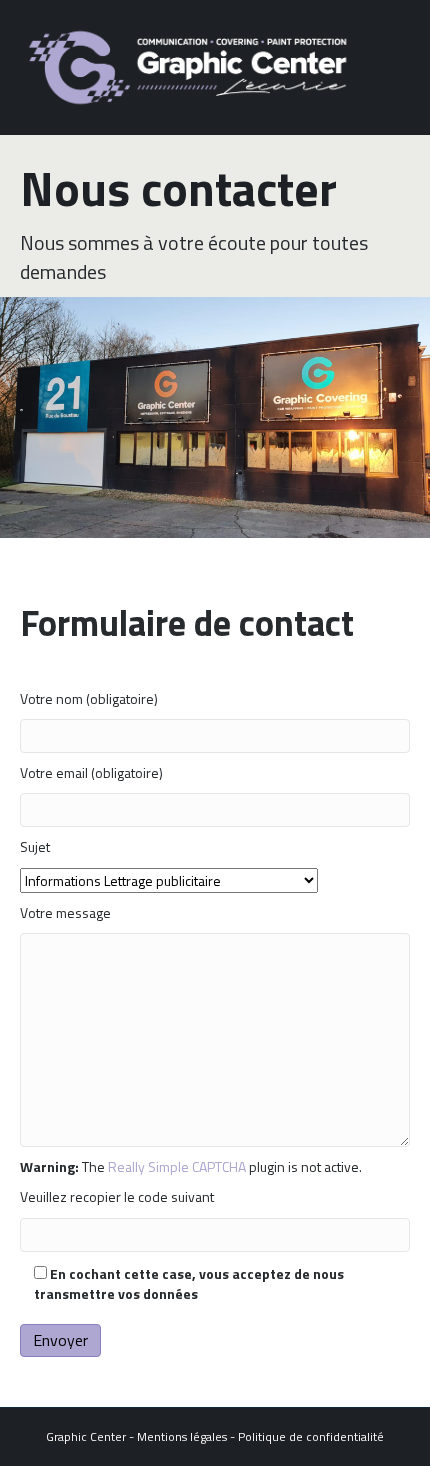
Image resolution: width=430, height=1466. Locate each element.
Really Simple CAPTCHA (177, 1166)
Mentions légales (182, 1436)
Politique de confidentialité (311, 1436)
